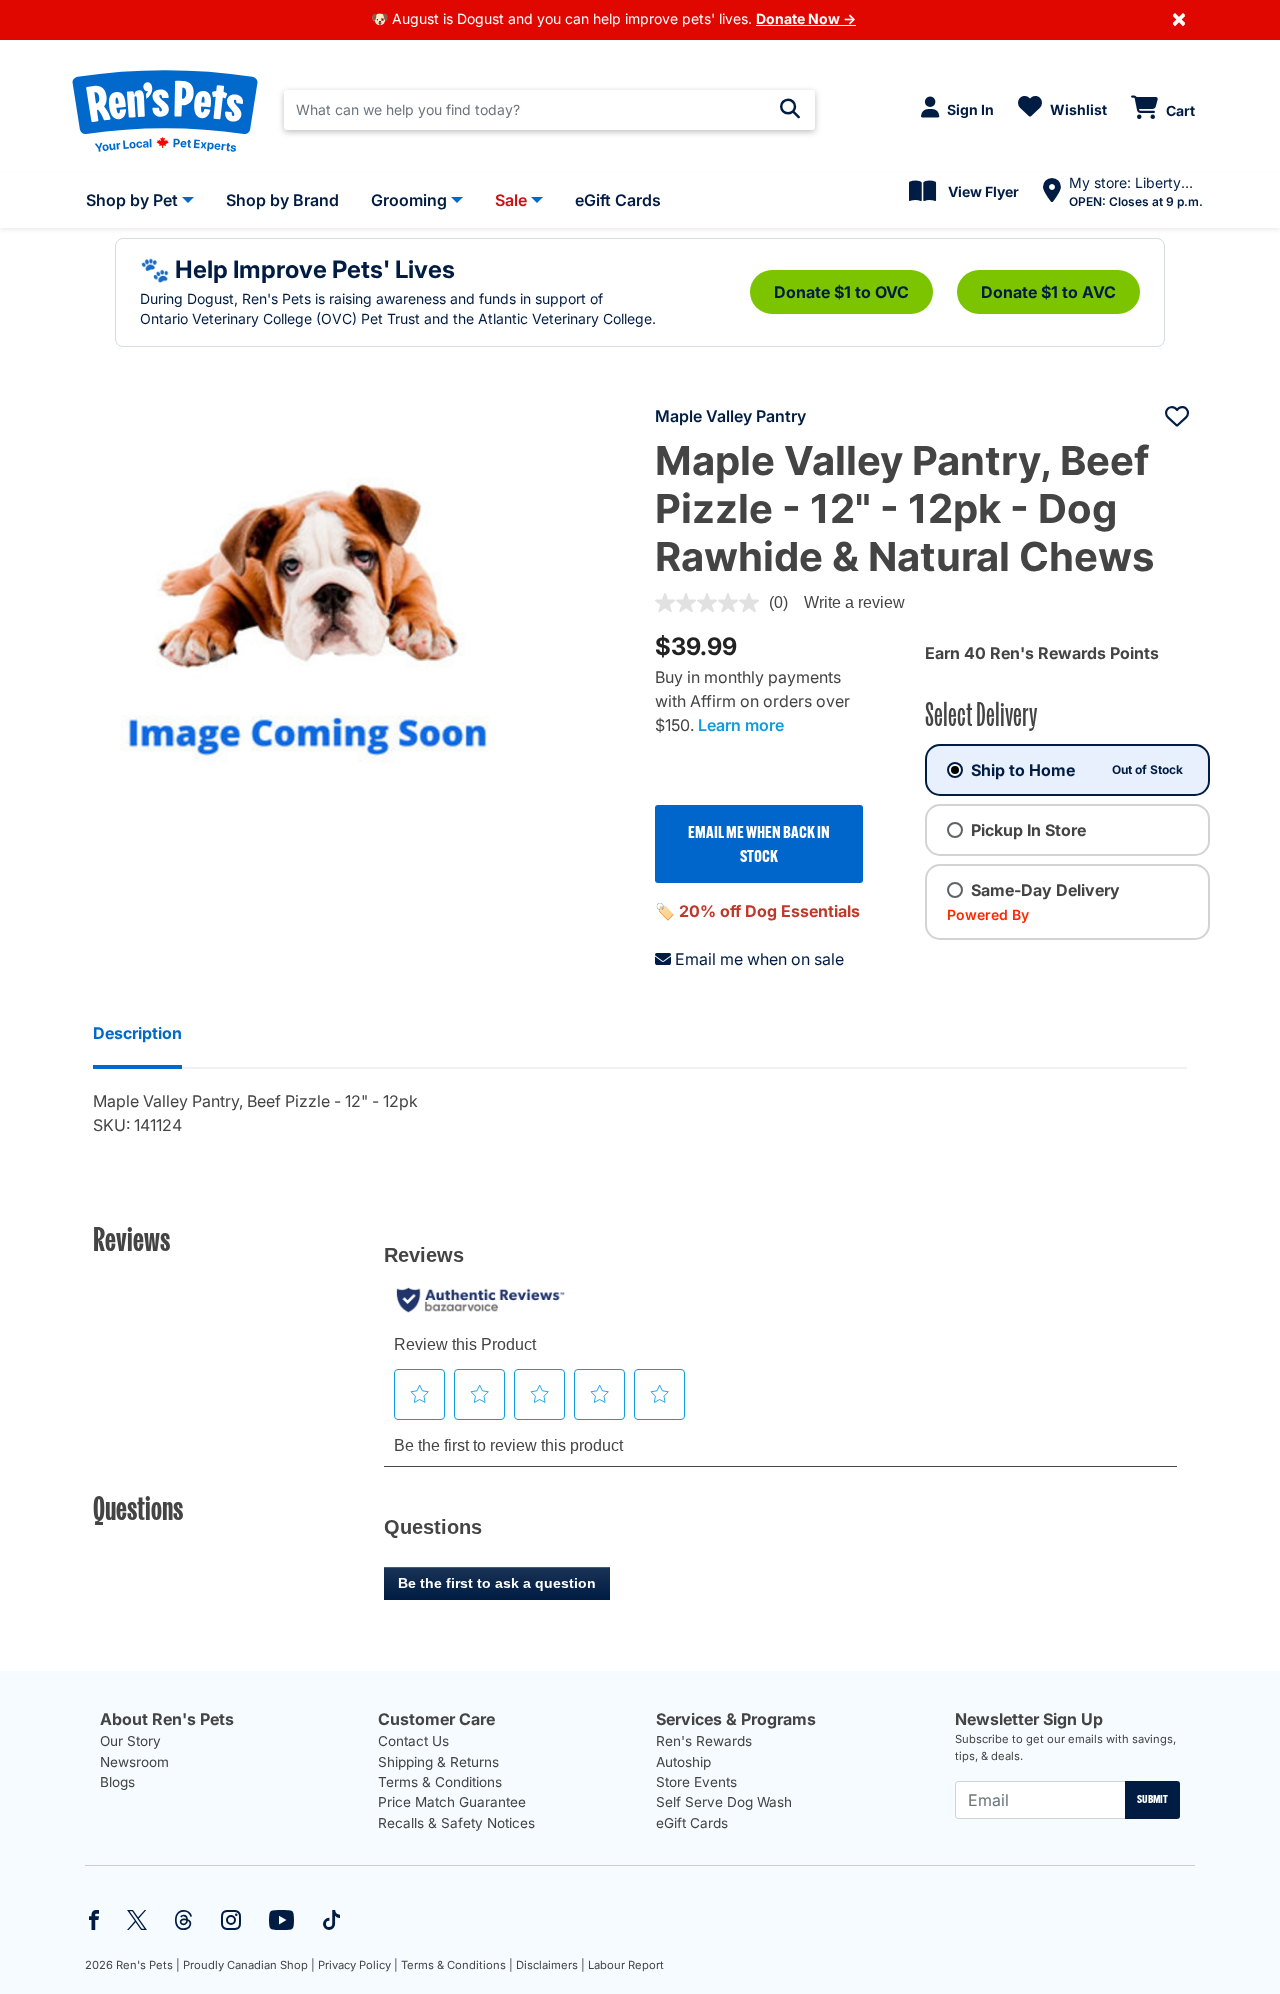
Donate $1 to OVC (841, 292)
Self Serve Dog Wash (724, 1802)
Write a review (854, 602)
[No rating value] (712, 603)
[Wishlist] (1177, 416)
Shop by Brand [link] (282, 200)
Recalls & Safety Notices (456, 1823)
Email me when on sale (759, 959)
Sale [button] (511, 200)
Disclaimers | (550, 1965)
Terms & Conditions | (457, 1965)
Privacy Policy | (358, 1965)
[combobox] (549, 110)
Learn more (741, 725)
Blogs (117, 1782)
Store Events (696, 1782)
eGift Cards (692, 1823)
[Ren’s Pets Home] (165, 110)
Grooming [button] (409, 200)
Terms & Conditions (440, 1782)
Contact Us (413, 1741)
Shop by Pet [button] (132, 200)
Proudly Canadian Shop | (249, 1965)
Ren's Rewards (704, 1741)
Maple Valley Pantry (730, 416)
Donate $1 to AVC (1048, 292)
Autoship (683, 1762)
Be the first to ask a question (497, 1583)
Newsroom (134, 1762)
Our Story (130, 1741)
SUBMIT (1152, 1799)
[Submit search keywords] (790, 109)
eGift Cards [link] (618, 200)
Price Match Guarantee (452, 1802)
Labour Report (626, 1965)
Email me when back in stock (759, 844)
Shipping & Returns (438, 1762)
